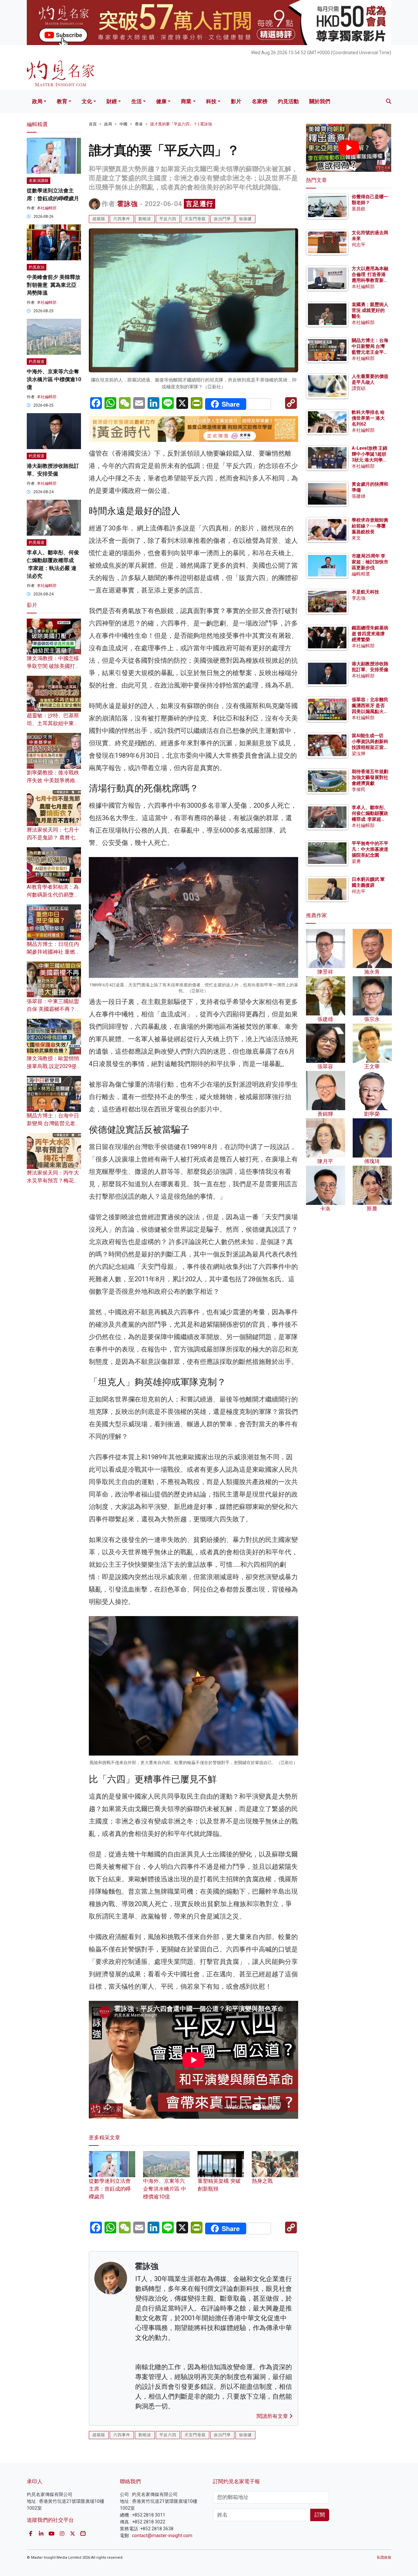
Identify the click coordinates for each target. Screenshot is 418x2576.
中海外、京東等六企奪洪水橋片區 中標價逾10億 (165, 2189)
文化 (87, 101)
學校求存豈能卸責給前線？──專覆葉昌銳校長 (370, 526)
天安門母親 (195, 219)
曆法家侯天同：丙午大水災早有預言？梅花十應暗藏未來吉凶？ (53, 1181)
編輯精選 (361, 574)
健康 (161, 101)
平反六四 (168, 219)
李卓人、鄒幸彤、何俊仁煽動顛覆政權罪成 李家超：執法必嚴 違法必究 (370, 819)
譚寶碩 (359, 388)
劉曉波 (145, 219)
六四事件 (122, 219)
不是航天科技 (365, 592)
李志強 (359, 598)
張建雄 (359, 496)
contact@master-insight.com (162, 2535)
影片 (236, 101)
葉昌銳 (359, 209)
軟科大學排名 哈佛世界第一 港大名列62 (368, 418)
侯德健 (245, 219)
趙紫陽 (99, 219)
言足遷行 (200, 204)
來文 (356, 538)
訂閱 (320, 2515)
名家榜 (260, 101)
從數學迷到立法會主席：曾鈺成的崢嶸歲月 (110, 2189)
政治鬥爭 (222, 219)
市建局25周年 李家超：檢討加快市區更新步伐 (370, 562)
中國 (123, 124)
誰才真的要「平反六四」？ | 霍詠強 (181, 124)
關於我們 (320, 101)
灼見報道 (37, 362)
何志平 (359, 245)
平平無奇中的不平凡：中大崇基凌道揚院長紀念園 (370, 849)
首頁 (93, 124)
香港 (139, 124)
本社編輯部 (47, 208)
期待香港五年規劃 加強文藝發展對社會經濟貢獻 (370, 777)
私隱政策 (384, 2558)
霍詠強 (128, 204)
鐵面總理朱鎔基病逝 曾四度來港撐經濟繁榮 (370, 634)
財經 (112, 101)
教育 (62, 101)
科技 (211, 101)
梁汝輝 (359, 753)
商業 (186, 101)
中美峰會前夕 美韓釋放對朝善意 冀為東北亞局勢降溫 (54, 285)
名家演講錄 (39, 181)
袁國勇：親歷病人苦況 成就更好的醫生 (370, 310)
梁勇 (356, 861)
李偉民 (359, 789)
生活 (137, 101)
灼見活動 (288, 101)
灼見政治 (37, 267)
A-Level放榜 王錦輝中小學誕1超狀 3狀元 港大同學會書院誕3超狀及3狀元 (370, 460)
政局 (37, 101)
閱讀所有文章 (273, 2416)
